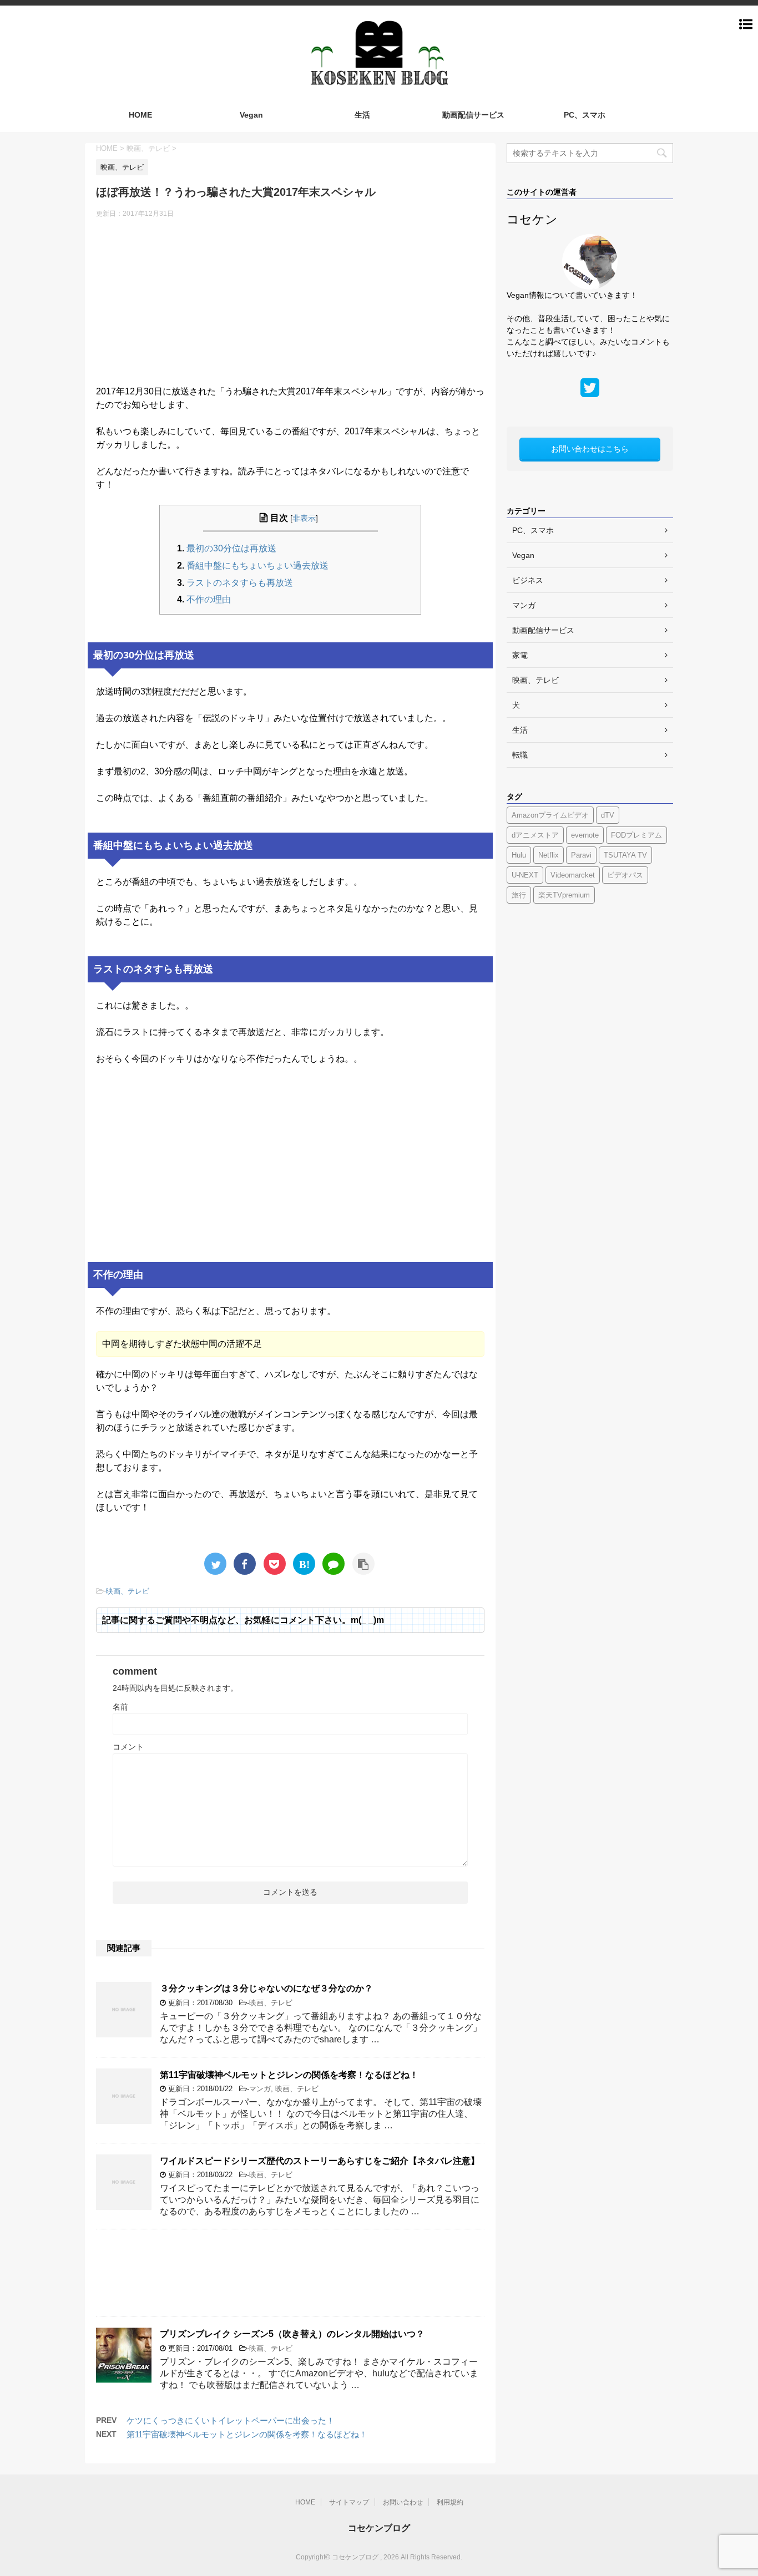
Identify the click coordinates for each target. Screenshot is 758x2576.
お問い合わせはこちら (590, 449)
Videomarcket (573, 875)
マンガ (260, 2089)
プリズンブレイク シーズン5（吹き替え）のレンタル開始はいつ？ (292, 2334)
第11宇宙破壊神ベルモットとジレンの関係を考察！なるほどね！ (289, 2075)
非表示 (304, 518)
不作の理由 (209, 599)
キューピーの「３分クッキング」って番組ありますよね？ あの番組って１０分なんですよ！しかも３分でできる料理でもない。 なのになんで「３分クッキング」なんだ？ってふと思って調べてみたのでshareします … (321, 2028)
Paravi (581, 855)
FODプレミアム (636, 835)
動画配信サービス (473, 115)
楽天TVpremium (564, 895)
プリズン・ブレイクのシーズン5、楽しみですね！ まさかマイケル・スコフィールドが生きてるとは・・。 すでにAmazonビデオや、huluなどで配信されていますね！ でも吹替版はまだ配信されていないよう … (319, 2373)
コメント (128, 1747)
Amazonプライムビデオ (550, 815)
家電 (520, 655)
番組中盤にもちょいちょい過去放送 (257, 566)
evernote (585, 835)
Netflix (549, 855)
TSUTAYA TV (625, 855)
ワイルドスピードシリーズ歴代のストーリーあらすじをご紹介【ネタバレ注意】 (320, 2161)
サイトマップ (349, 2502)
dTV (608, 815)
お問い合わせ (403, 2502)
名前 (120, 1707)
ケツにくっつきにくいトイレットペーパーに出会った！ (231, 2420)
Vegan (251, 115)
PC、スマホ (585, 115)
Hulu (519, 855)
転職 (520, 755)
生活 (362, 115)
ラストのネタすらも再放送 (240, 583)
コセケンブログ (379, 2528)
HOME (140, 115)
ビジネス (528, 580)
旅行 (519, 895)
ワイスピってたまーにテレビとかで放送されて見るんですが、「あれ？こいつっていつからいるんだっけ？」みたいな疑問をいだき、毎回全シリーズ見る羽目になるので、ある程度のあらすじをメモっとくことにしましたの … (320, 2200)
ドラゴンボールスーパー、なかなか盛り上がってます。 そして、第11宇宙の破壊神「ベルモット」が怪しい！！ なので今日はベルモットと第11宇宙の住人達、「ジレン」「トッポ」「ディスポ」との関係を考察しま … (321, 2114)
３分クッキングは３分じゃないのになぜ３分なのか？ (266, 1988)
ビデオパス (625, 875)
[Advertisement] (290, 307)
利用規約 (450, 2502)
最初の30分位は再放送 (231, 548)
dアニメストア (535, 835)
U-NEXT (525, 875)
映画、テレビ (128, 1591)
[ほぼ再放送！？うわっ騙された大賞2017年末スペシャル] (304, 1564)
